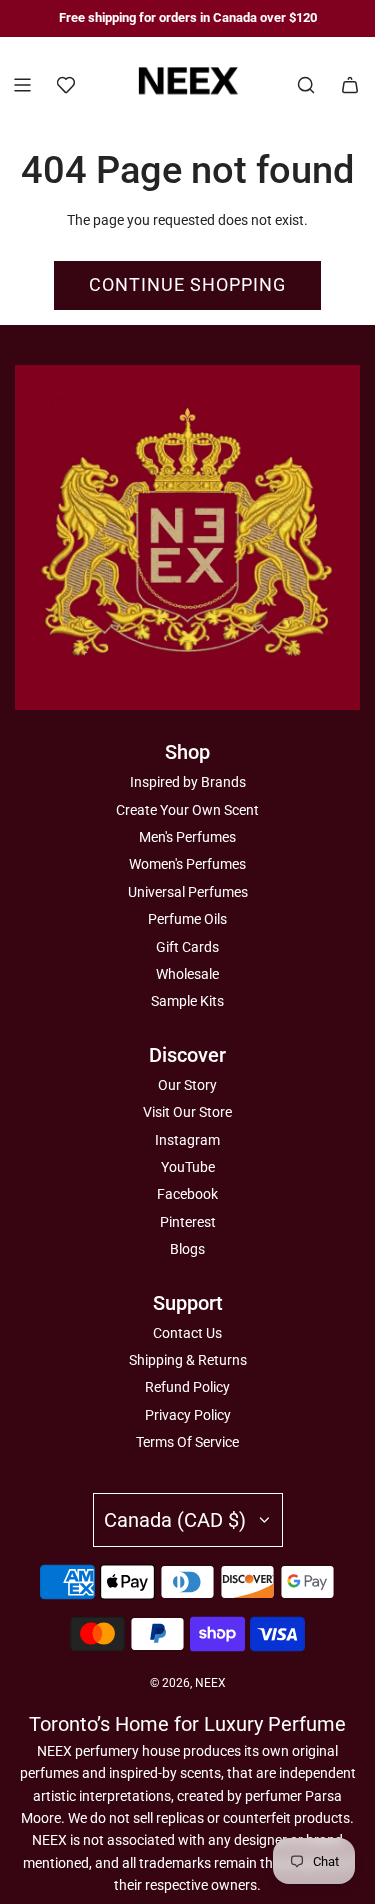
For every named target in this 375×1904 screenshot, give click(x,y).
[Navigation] (22, 85)
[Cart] (350, 85)
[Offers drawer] (66, 85)
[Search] (306, 85)
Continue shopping (187, 284)
